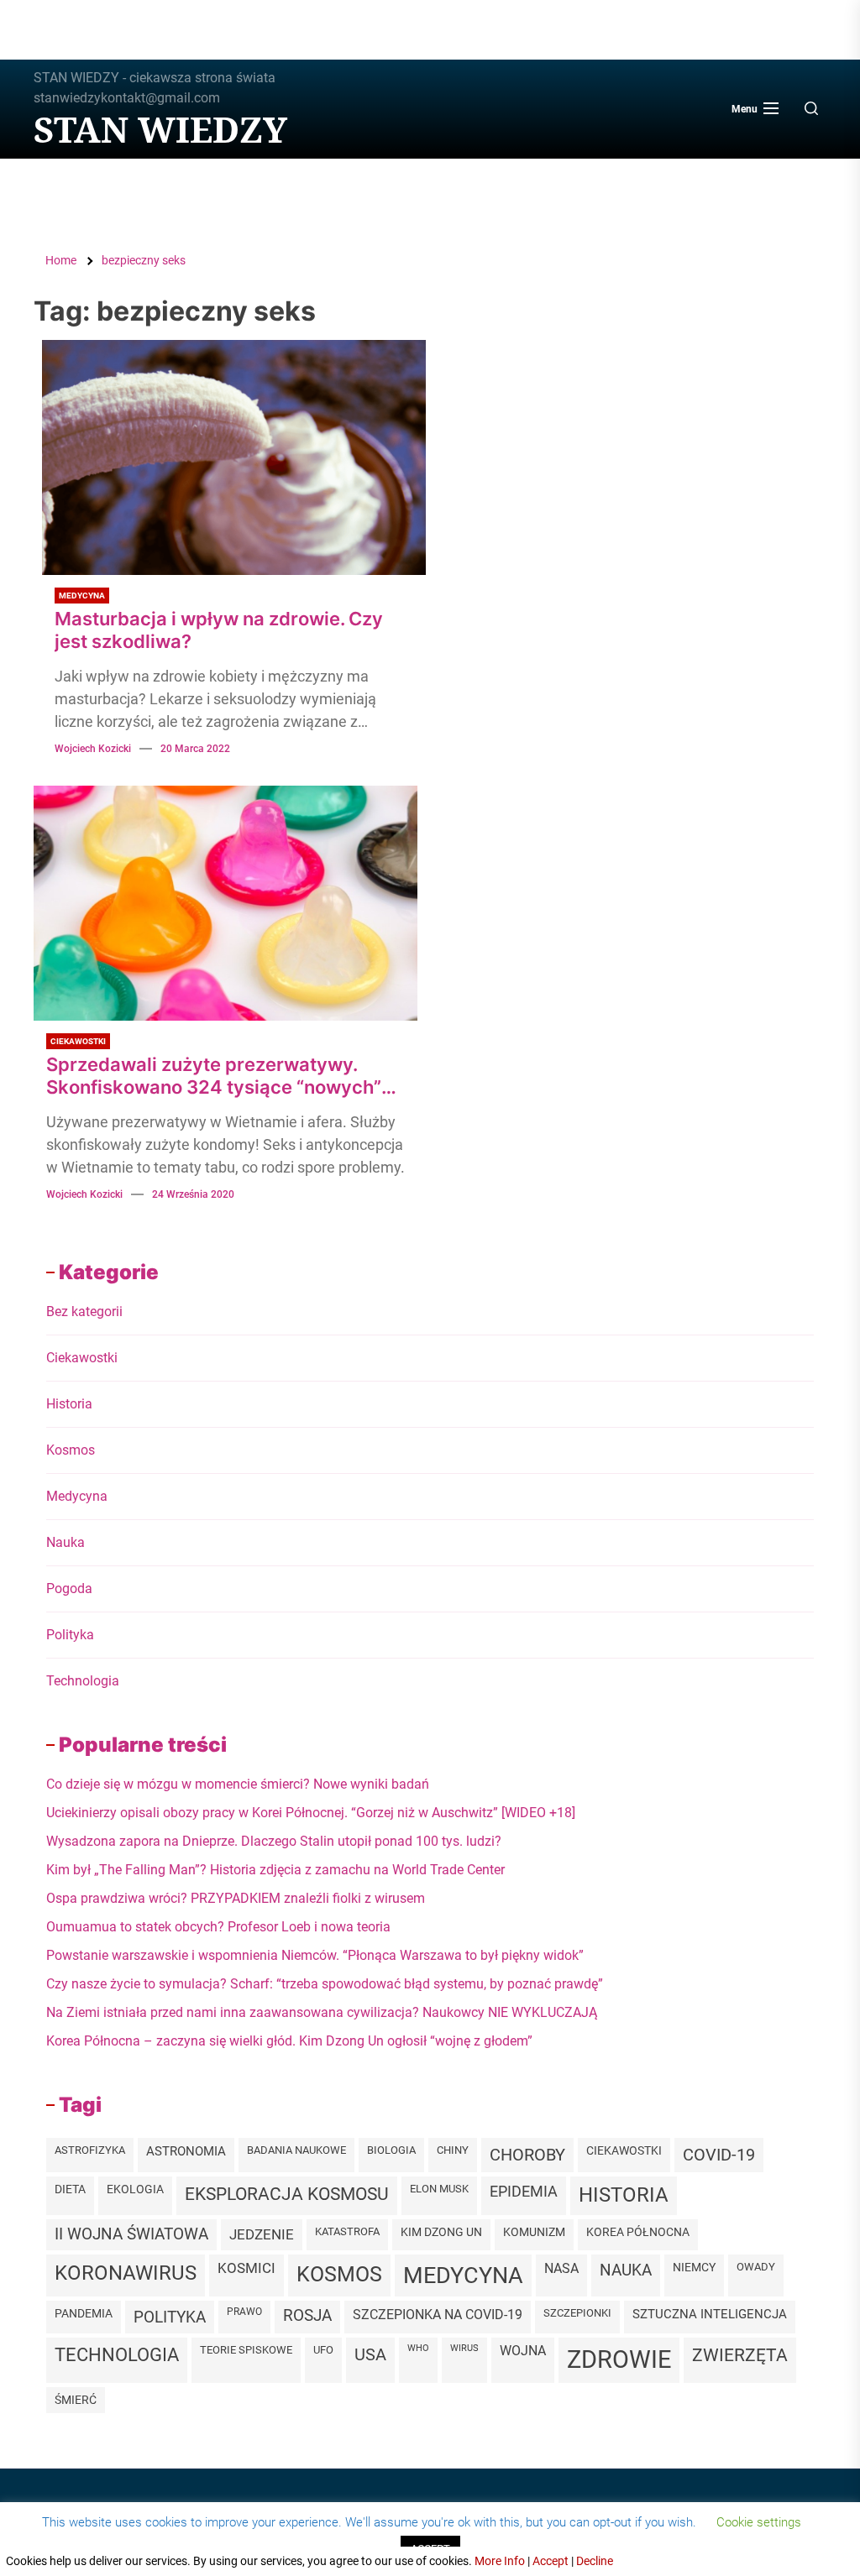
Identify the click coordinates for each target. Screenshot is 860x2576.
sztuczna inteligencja (710, 2314)
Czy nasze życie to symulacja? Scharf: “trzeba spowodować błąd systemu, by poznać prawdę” (325, 1984)
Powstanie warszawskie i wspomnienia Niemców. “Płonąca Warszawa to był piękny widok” (315, 1955)
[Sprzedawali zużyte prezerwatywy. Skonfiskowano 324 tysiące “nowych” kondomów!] (225, 903)
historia (624, 2195)
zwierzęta (740, 2355)
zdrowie (619, 2359)
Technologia (83, 1681)
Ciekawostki (78, 1041)
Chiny (453, 2150)
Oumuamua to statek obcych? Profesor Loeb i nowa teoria (218, 1927)
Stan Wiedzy (160, 129)
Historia (69, 1404)
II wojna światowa (131, 2234)
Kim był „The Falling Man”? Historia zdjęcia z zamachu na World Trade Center (275, 1870)
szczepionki (577, 2313)
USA (370, 2354)
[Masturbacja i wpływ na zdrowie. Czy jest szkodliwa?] (234, 457)
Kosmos (71, 1450)
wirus (464, 2348)
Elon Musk (439, 2189)
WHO (418, 2348)
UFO (323, 2350)
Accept (551, 2561)
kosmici (246, 2268)
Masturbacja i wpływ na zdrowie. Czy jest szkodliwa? (219, 630)
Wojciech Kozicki (93, 749)
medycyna (463, 2275)
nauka (626, 2270)
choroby (527, 2155)
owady (756, 2267)
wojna (523, 2351)
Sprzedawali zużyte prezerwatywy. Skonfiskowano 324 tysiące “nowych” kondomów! (214, 1076)
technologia (117, 2355)
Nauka (66, 1542)
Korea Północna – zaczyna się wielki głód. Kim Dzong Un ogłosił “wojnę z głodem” (289, 2041)
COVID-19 (719, 2155)
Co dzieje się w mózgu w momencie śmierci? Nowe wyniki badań (238, 1784)
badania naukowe (296, 2150)
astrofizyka (90, 2150)
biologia (391, 2150)
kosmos (339, 2274)
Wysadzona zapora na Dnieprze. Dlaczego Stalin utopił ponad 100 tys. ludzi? (274, 1841)
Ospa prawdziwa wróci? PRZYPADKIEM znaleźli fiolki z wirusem (236, 1898)
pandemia (84, 2314)
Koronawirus (126, 2273)
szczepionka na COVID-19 (438, 2315)
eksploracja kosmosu (287, 2194)
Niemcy (694, 2267)
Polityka (70, 1635)
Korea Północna (638, 2232)
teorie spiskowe (246, 2350)
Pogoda (69, 1588)
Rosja (307, 2316)
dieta (70, 2189)
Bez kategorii (84, 1312)
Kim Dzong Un (441, 2232)
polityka (170, 2317)
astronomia (186, 2151)
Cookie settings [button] (759, 2522)
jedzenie (262, 2234)
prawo (244, 2312)
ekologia (135, 2189)
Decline (595, 2561)
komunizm (534, 2232)
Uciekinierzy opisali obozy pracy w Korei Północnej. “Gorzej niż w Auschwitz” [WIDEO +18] (311, 1813)
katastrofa (347, 2231)
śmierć (76, 2400)
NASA (561, 2268)
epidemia (524, 2191)
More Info (500, 2561)
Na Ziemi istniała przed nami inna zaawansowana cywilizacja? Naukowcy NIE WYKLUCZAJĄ (322, 2012)
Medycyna (82, 596)
